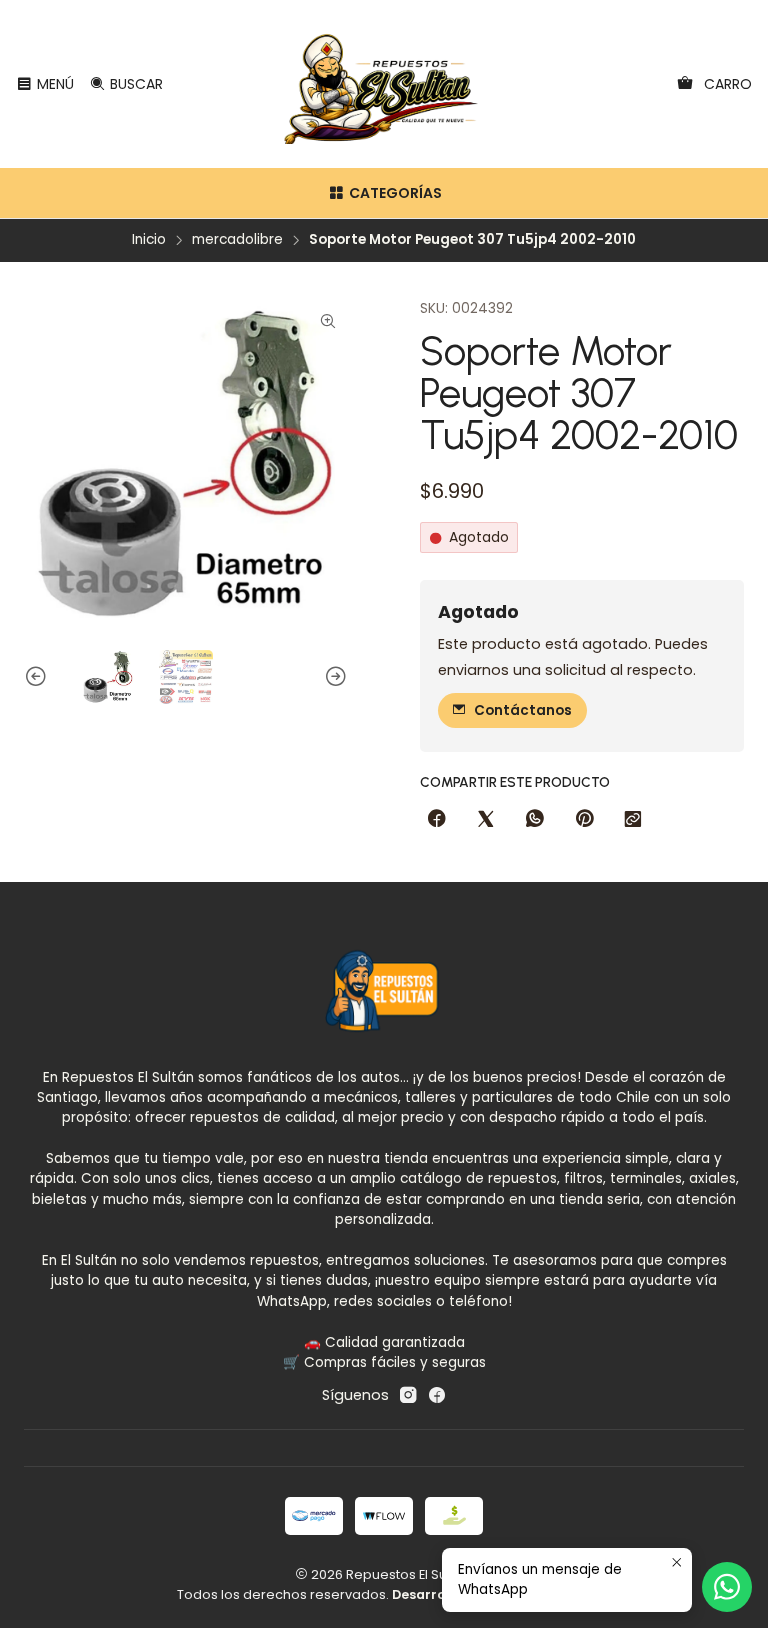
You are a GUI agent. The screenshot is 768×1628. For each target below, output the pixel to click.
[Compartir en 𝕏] (486, 820)
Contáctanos (523, 710)
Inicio (149, 240)
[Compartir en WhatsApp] (535, 820)
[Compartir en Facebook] (437, 820)
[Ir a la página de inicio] (384, 84)
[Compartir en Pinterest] (584, 820)
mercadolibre (237, 240)
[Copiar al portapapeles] (633, 820)
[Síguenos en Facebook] (437, 1395)
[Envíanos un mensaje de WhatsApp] (727, 1587)
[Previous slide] (39, 677)
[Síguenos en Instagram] (408, 1395)
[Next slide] (333, 677)
